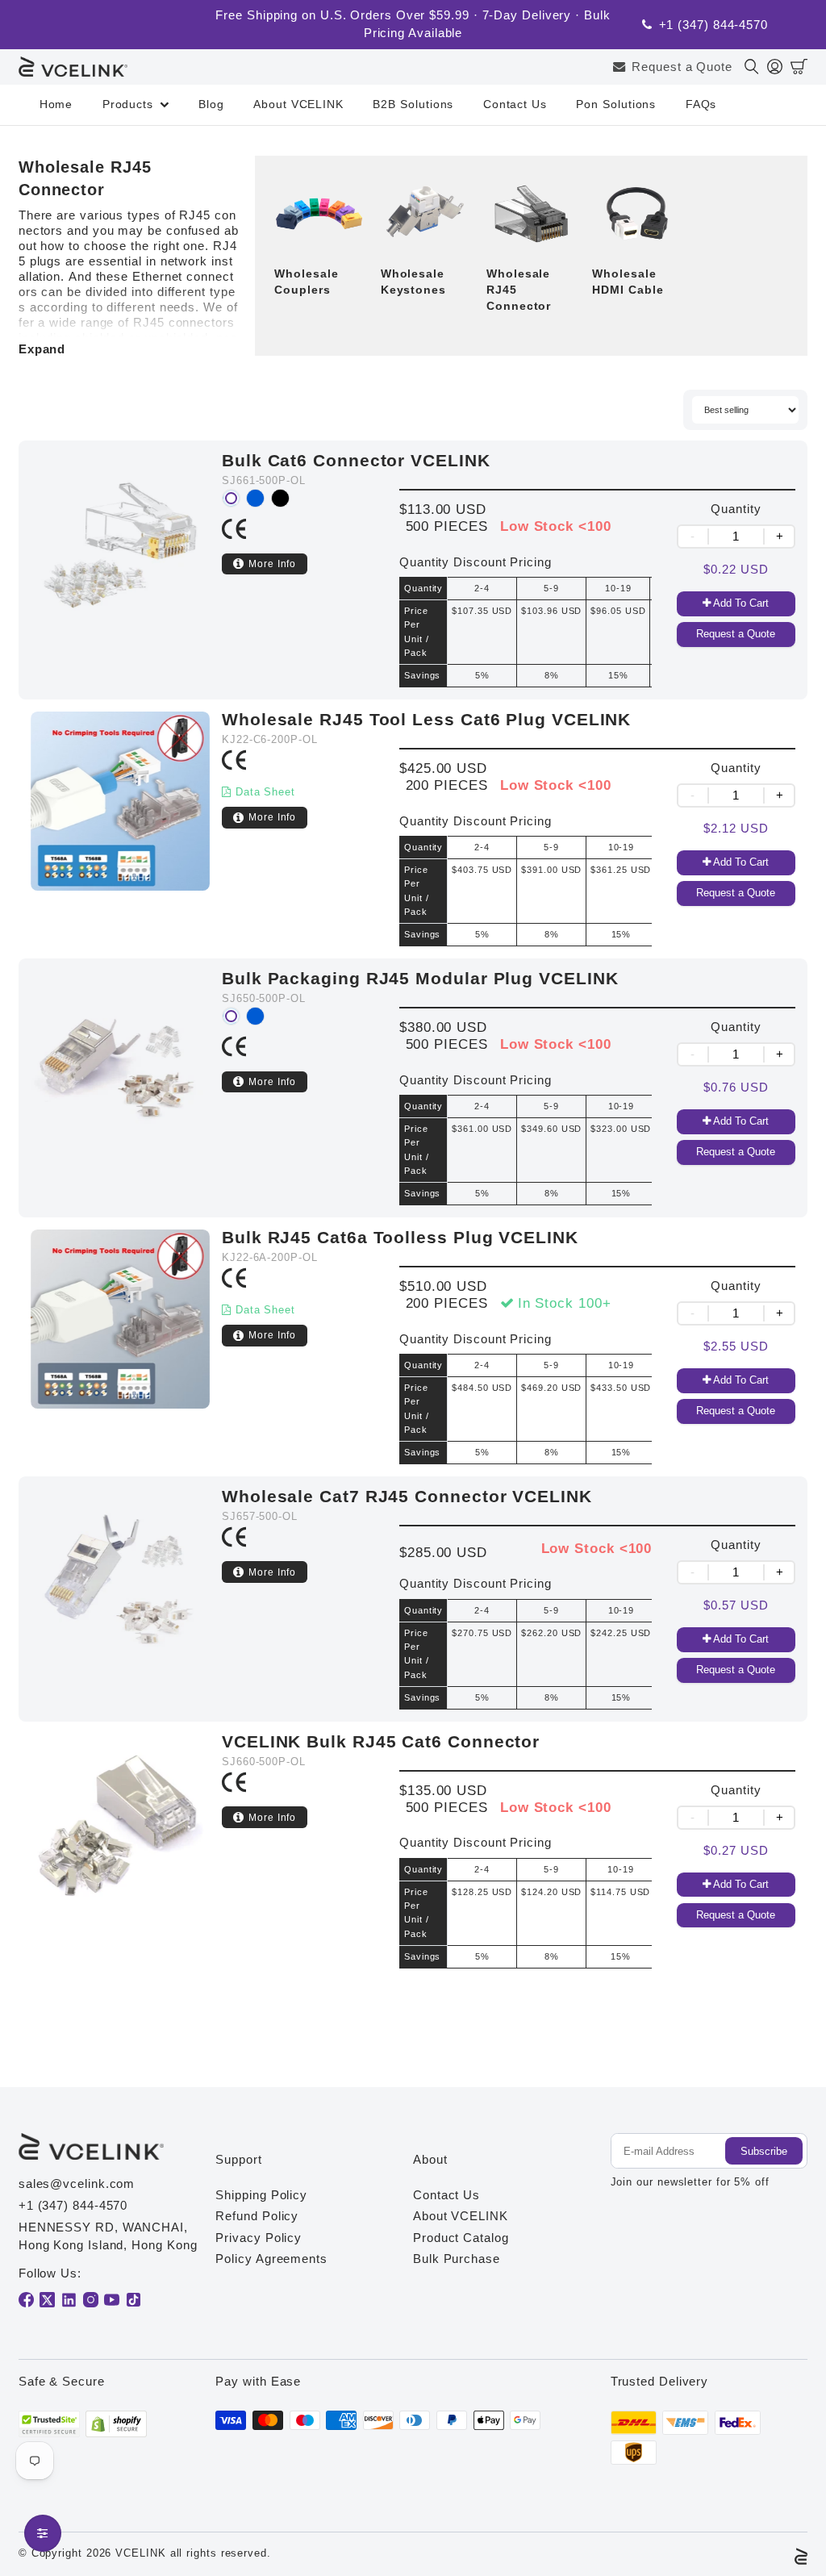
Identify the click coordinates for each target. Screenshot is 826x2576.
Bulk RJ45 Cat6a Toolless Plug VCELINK (400, 1237)
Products (128, 104)
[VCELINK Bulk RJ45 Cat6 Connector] (120, 1851)
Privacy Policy (259, 2238)
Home (56, 104)
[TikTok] (133, 2300)
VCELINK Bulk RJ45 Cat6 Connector (381, 1741)
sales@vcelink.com (77, 2184)
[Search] (756, 67)
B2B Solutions (413, 104)
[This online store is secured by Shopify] (116, 2424)
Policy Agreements (271, 2259)
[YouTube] (112, 2300)
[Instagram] (91, 2300)
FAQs (701, 104)
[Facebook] (26, 2300)
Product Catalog (461, 2238)
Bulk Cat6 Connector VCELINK (356, 460)
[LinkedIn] (69, 2300)
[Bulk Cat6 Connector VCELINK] (120, 570)
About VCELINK (298, 104)
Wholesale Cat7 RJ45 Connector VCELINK (407, 1496)
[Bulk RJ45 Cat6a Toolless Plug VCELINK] (120, 1347)
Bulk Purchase (457, 2259)
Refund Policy (257, 2216)
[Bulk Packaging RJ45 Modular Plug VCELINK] (120, 1088)
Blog (211, 104)
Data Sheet (265, 792)
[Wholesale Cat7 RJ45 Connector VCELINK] (120, 1599)
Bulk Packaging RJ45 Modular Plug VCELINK (420, 978)
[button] (799, 67)
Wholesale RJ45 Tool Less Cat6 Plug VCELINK (426, 719)
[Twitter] (47, 2300)
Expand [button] (42, 349)
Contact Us (515, 104)
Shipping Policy (261, 2195)
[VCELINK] (73, 67)
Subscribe (764, 2151)
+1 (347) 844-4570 (714, 25)
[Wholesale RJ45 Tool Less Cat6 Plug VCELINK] (120, 829)
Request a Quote (682, 67)
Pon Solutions (616, 104)
